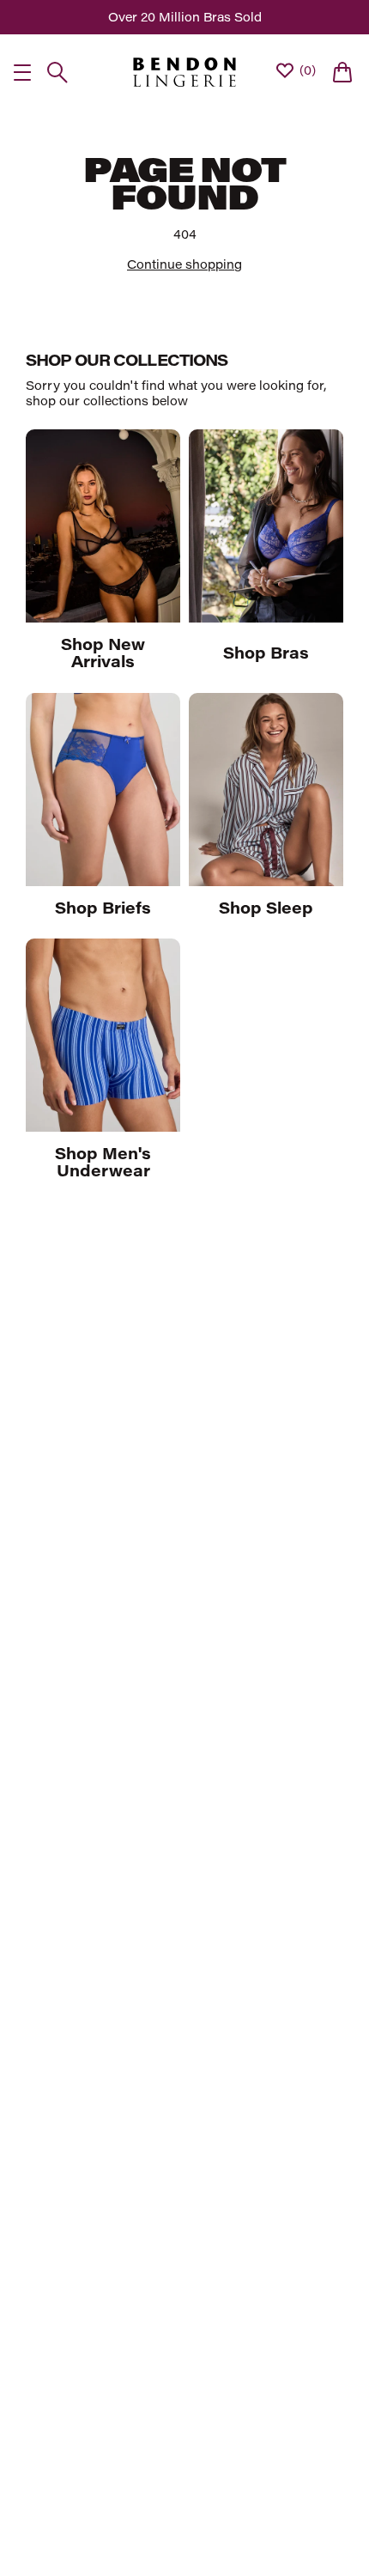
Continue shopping (184, 264)
